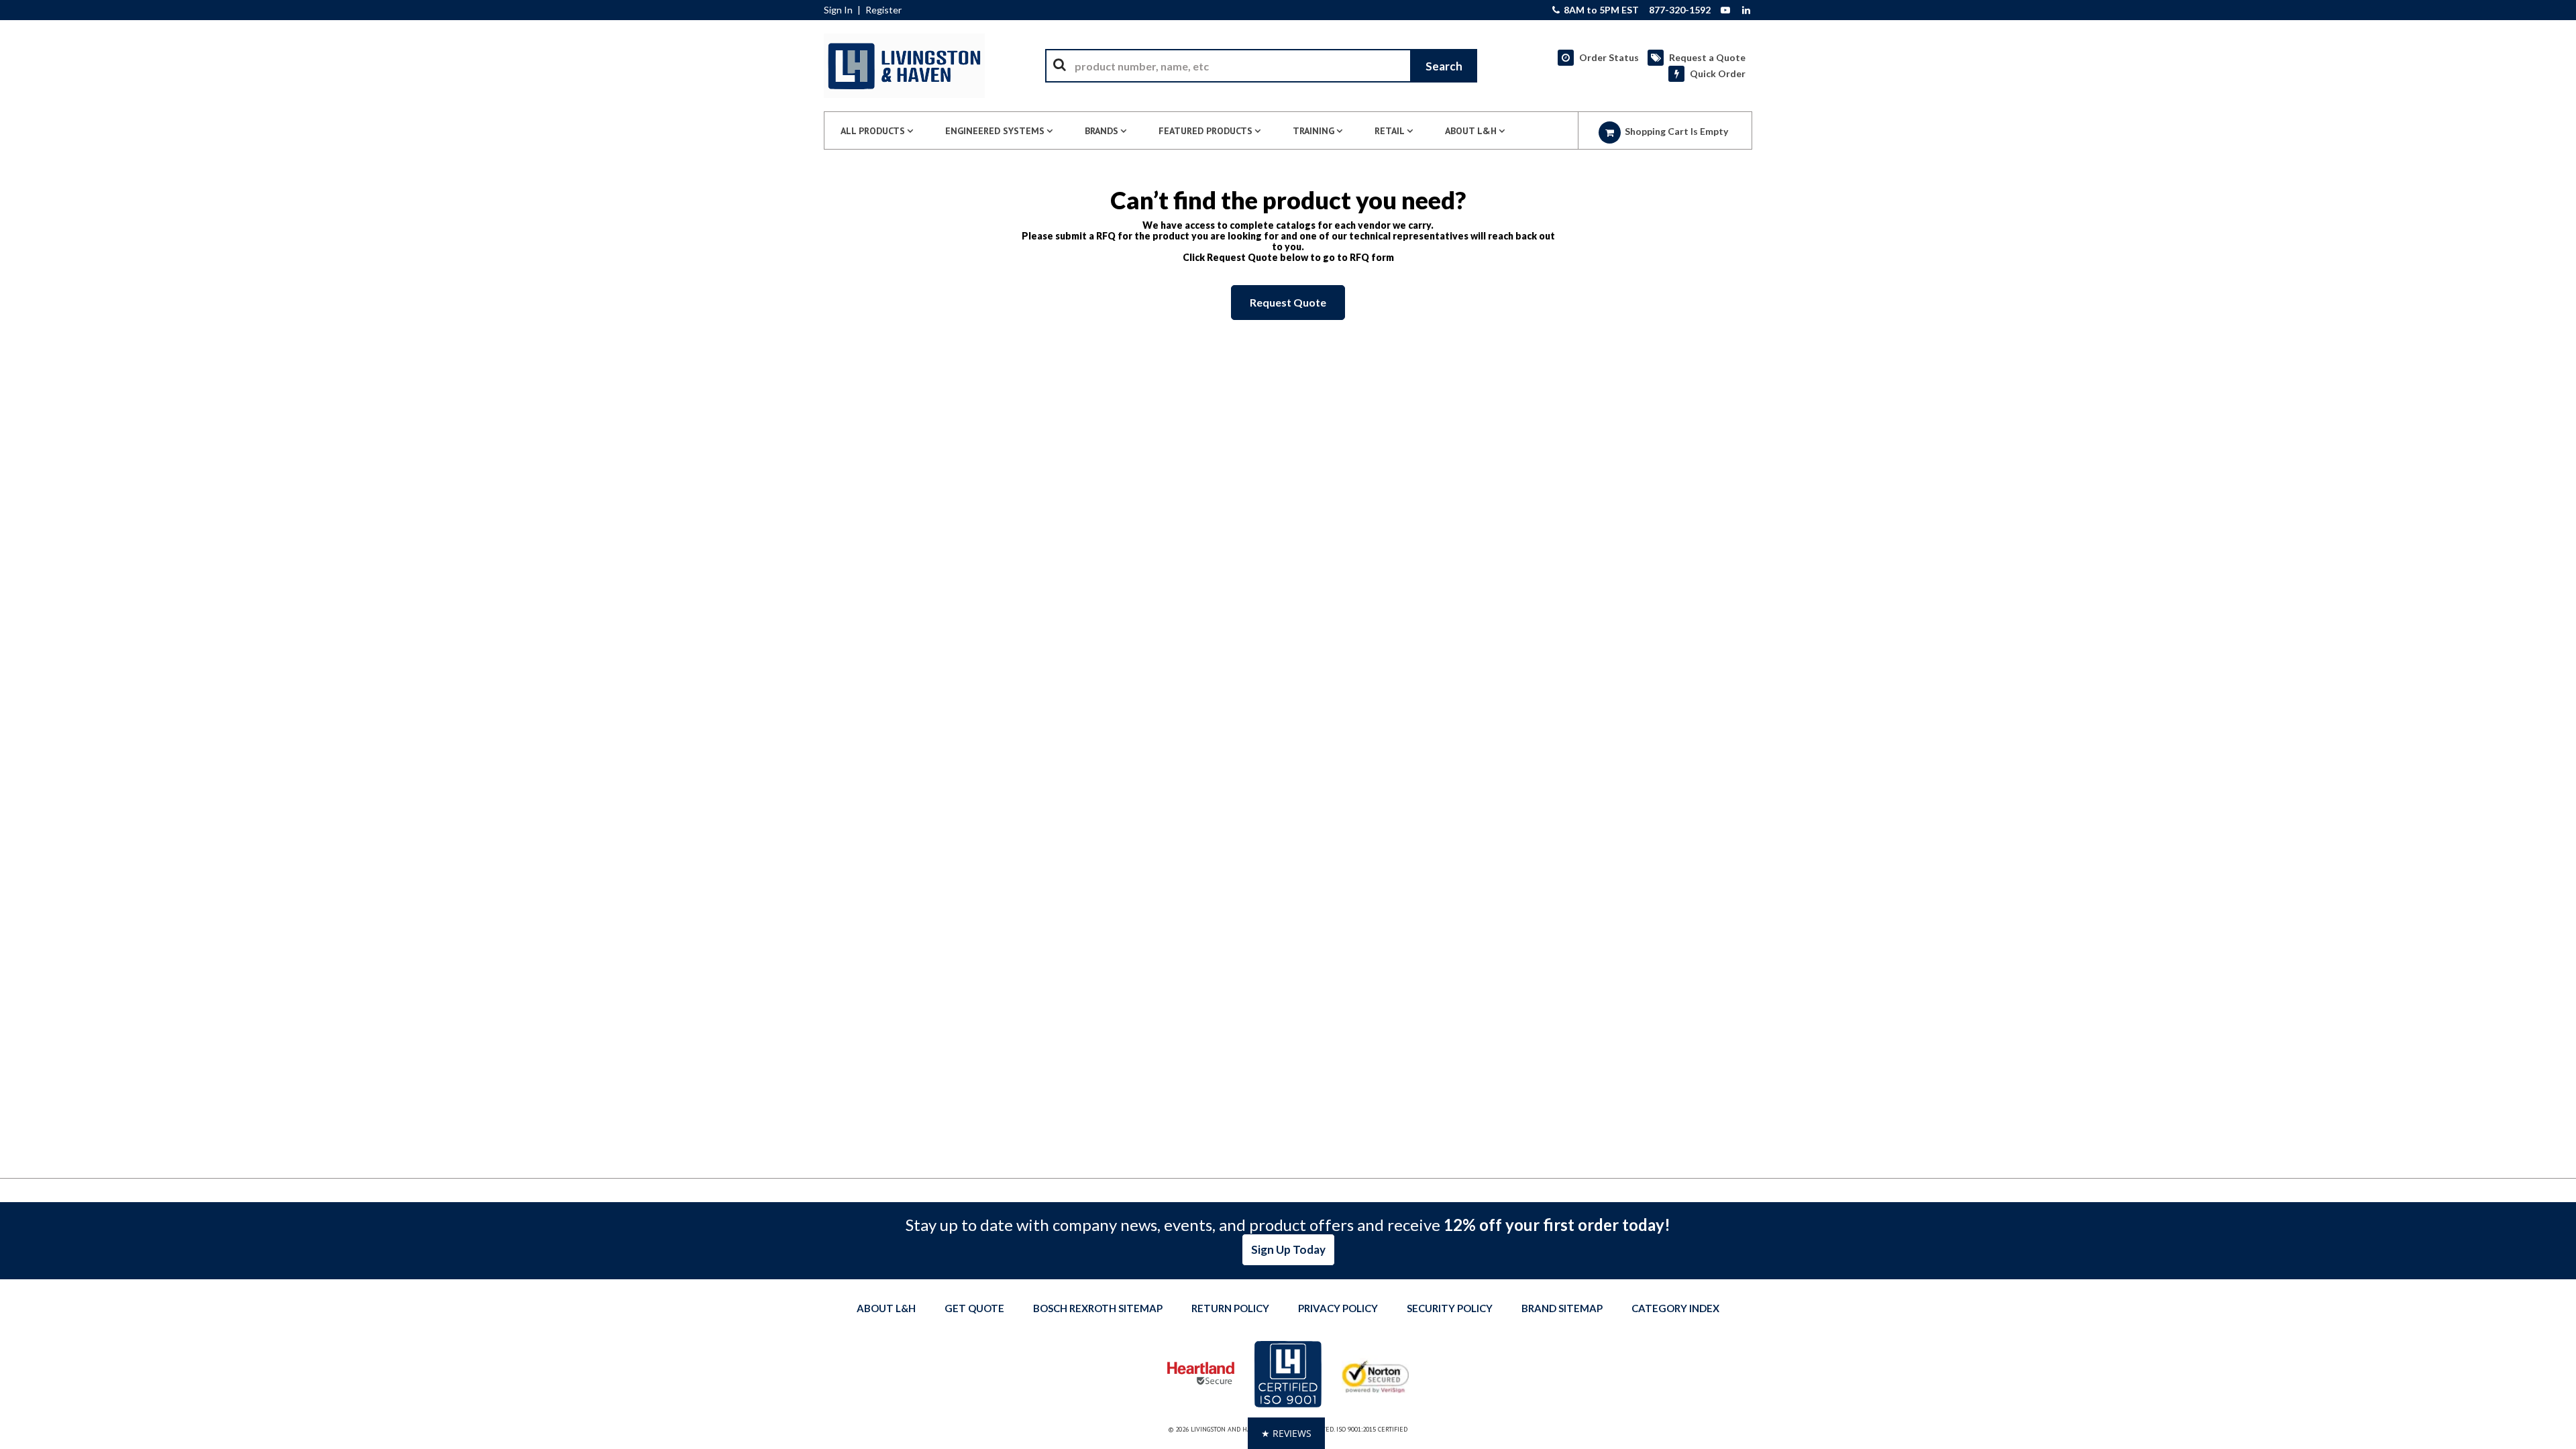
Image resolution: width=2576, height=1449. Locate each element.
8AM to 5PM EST (1600, 10)
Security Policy (1450, 1308)
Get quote (974, 1308)
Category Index (1675, 1308)
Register (883, 10)
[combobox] (1261, 66)
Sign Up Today (1288, 1249)
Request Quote (1288, 302)
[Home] (904, 66)
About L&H (886, 1308)
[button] (1286, 1433)
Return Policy (1230, 1308)
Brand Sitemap (1562, 1308)
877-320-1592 (1680, 10)
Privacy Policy (1338, 1308)
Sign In (838, 10)
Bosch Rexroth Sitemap (1098, 1308)
